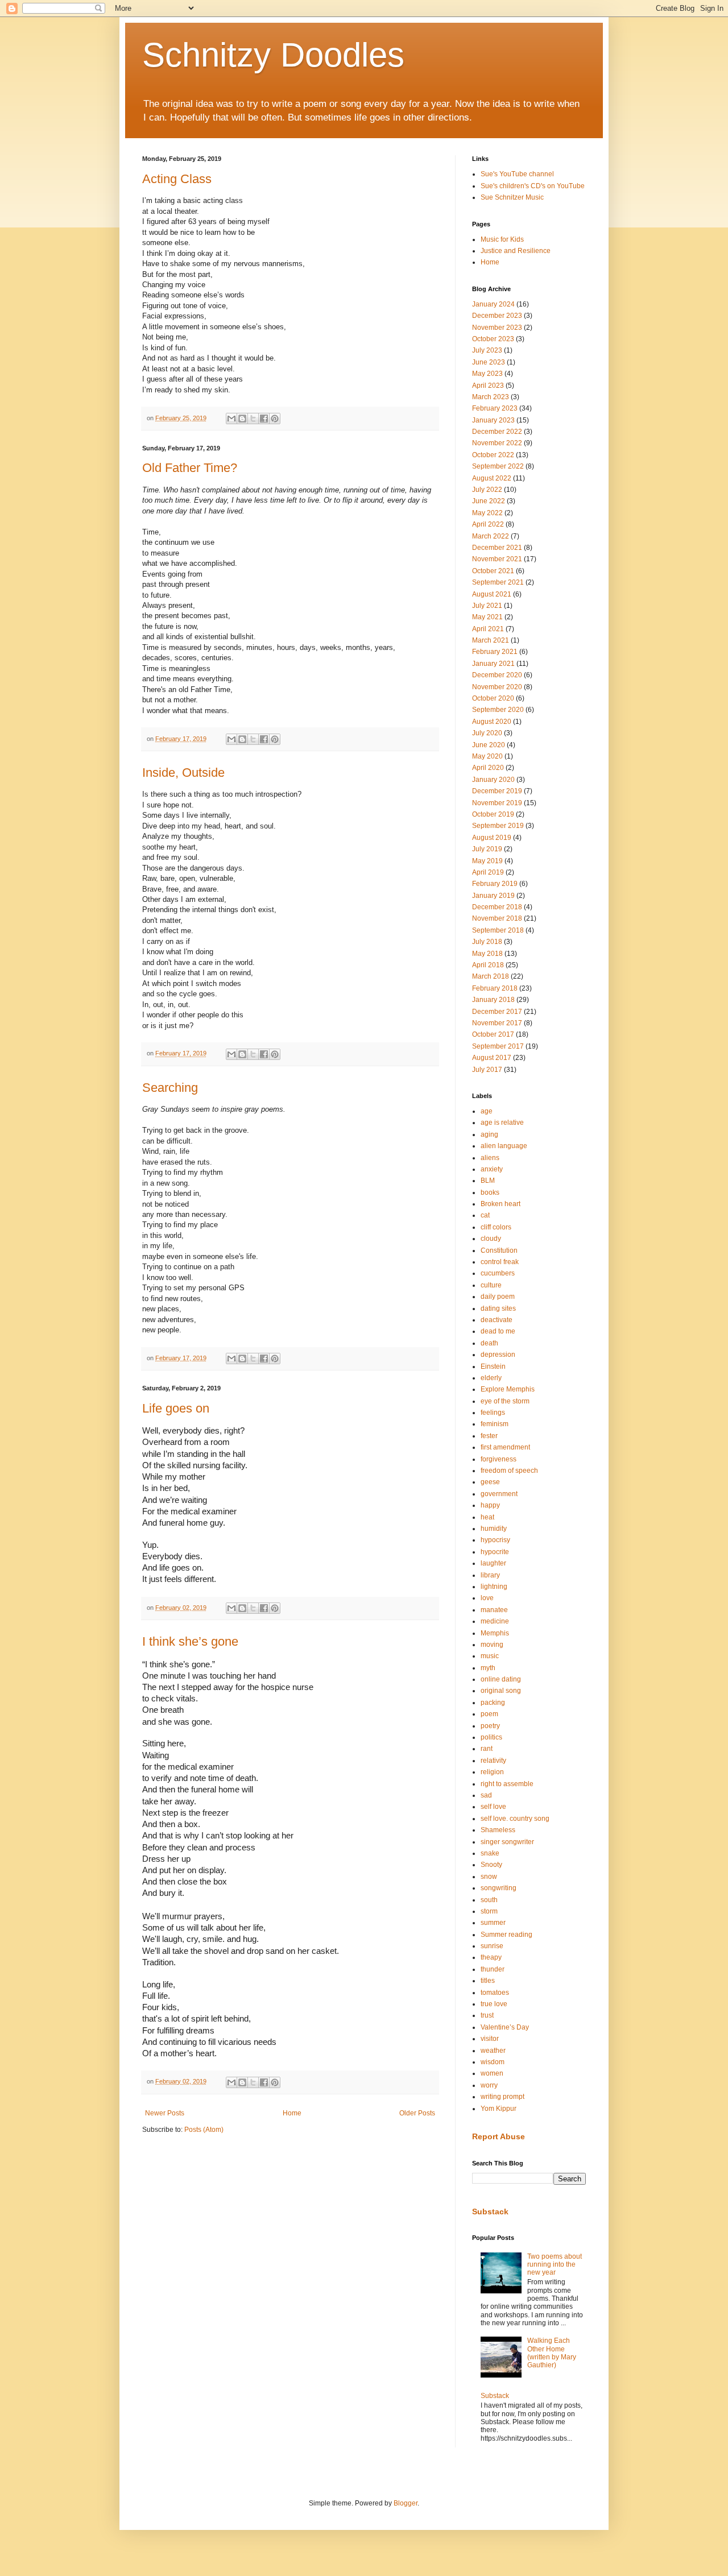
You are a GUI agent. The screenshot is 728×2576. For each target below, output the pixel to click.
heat (487, 1517)
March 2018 (491, 976)
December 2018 (497, 907)
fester (489, 1436)
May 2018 (487, 954)
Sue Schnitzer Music (512, 197)
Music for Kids (502, 239)
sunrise (492, 1946)
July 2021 (487, 606)
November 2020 (497, 687)
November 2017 (497, 1023)
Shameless (498, 1830)
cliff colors (496, 1227)
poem (489, 1714)
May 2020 (487, 756)
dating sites (498, 1308)
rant (487, 1749)
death (489, 1343)
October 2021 (493, 571)
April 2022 (488, 524)
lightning (494, 1587)
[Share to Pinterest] (275, 419)
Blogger (406, 2503)
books (490, 1192)
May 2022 (487, 513)
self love (493, 1807)
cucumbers (498, 1273)
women (492, 2073)
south (489, 1900)
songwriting (499, 1888)
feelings (493, 1413)
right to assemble (507, 1784)
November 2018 (497, 918)
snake (490, 1853)
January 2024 (493, 304)
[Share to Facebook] (264, 419)
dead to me (498, 1331)
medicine (495, 1621)
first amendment (505, 1447)
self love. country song (515, 1819)
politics (491, 1737)
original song (501, 1691)
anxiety (492, 1169)
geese (490, 1482)
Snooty (491, 1865)
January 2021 (493, 664)
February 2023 (495, 408)
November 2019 (497, 803)
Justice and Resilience (516, 251)
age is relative (502, 1123)
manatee (494, 1610)
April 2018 (488, 965)
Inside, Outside (183, 773)
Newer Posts (165, 2113)
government (499, 1494)
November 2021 (497, 559)
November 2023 (497, 328)
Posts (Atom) (204, 2130)
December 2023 (497, 316)
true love (494, 2004)
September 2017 (498, 1046)
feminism (495, 1424)
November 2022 (497, 443)
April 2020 (488, 768)
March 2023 (491, 397)
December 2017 (497, 1012)
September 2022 (498, 466)
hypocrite (495, 1552)
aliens (490, 1158)
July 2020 (487, 733)
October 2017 (493, 1034)
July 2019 (487, 849)
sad (486, 1795)
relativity (493, 1761)
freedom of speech (509, 1471)
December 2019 (497, 791)
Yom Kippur (499, 2109)
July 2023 (487, 350)
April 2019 (488, 872)
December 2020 (497, 675)
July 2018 (487, 942)
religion (492, 1772)
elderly (491, 1378)
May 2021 (487, 617)
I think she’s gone (190, 1641)
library (490, 1575)
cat (485, 1215)
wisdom (493, 2062)
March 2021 (491, 640)
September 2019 (498, 826)
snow (489, 1877)
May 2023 (487, 374)
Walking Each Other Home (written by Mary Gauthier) (552, 2353)
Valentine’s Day (505, 2027)
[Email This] (231, 419)
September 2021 (498, 582)
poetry (490, 1726)
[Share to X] (253, 419)
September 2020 (498, 710)
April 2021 (488, 629)
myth (488, 1668)
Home (292, 2113)
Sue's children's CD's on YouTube (533, 186)
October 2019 (493, 814)
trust (487, 2015)
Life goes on (176, 1408)
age (487, 1111)
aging (489, 1134)
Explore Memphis (508, 1389)
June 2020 (489, 745)
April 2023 (488, 386)
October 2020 (493, 698)
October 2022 (493, 455)
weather (493, 2051)
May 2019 (487, 861)
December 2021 (497, 548)
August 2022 (492, 478)
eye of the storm (505, 1401)
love (487, 1598)
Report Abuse (499, 2136)
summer (493, 1923)
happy (490, 1505)
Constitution (499, 1250)
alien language (504, 1146)
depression (498, 1355)
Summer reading (506, 1935)
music (490, 1656)
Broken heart (500, 1204)
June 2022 (489, 501)
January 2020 (493, 780)
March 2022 (491, 536)
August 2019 (492, 838)
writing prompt (502, 2097)
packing (493, 1703)
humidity (494, 1529)
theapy (491, 1957)
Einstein (493, 1366)
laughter (493, 1563)
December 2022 (497, 432)
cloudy (491, 1239)
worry (489, 2085)
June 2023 (489, 362)
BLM (488, 1181)
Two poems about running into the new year (555, 2265)
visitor (490, 2039)
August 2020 (492, 722)
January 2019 (493, 896)
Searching (170, 1088)
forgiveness (499, 1459)
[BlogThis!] (242, 419)
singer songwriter (507, 1842)
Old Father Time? (190, 468)
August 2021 (492, 594)
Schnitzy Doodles (273, 55)
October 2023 (493, 339)
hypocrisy (495, 1540)
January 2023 (493, 420)
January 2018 (493, 1000)
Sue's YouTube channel (517, 174)
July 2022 (487, 490)
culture (491, 1285)
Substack (490, 2211)
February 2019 (495, 884)
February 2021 (495, 652)
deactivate (497, 1320)
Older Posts (417, 2113)
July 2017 (487, 1070)
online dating (501, 1679)
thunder (493, 1969)
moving (492, 1645)
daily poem (498, 1297)
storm (489, 1911)
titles (488, 1981)
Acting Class (177, 179)
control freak (500, 1262)
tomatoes (495, 1993)
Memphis (495, 1633)
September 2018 (498, 930)
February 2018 (495, 988)
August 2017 (492, 1058)
